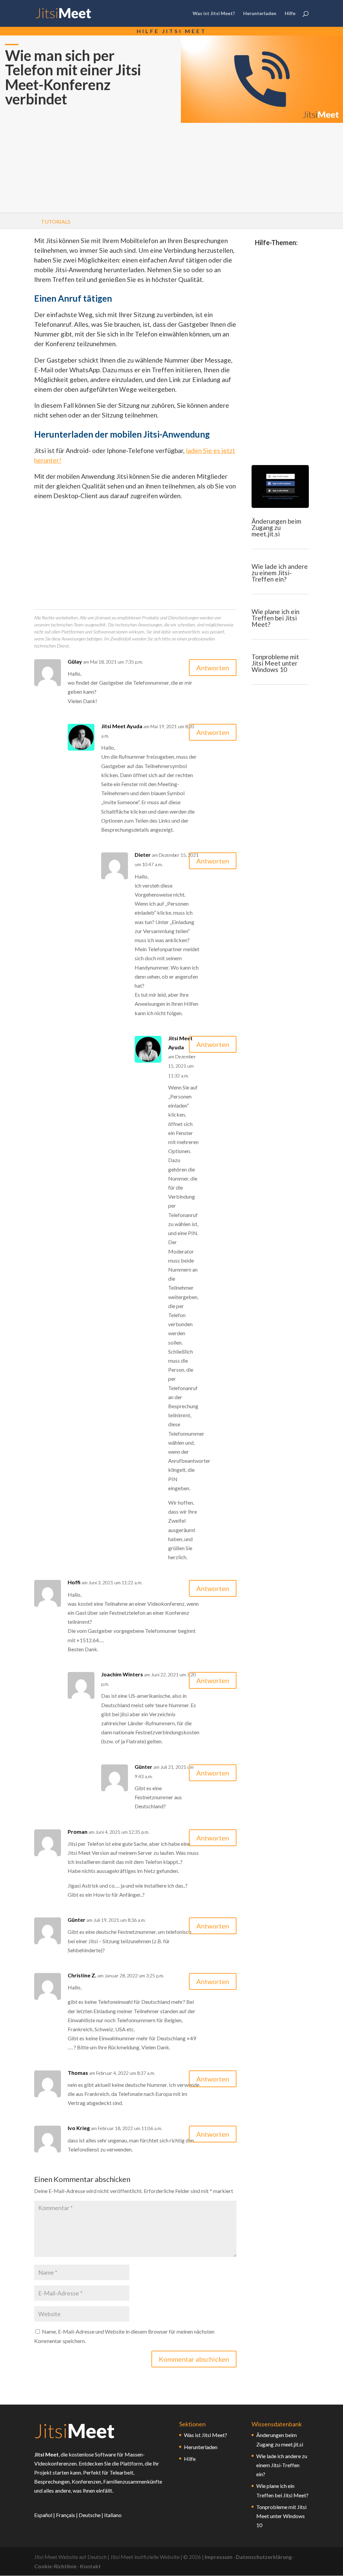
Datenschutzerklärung (264, 2557)
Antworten (213, 668)
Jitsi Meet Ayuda (122, 726)
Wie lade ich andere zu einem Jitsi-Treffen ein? (280, 573)
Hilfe (290, 14)
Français (65, 2515)
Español (43, 2515)
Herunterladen (260, 14)
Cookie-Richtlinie (55, 2566)
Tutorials (56, 221)
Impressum (219, 2557)
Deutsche (90, 2515)
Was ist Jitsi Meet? (214, 14)
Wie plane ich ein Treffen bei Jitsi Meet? (276, 618)
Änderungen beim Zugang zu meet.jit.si (276, 527)
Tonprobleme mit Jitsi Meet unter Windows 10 (275, 663)
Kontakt (90, 2566)
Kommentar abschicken (194, 2359)
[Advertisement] (81, 166)
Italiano (113, 2515)
